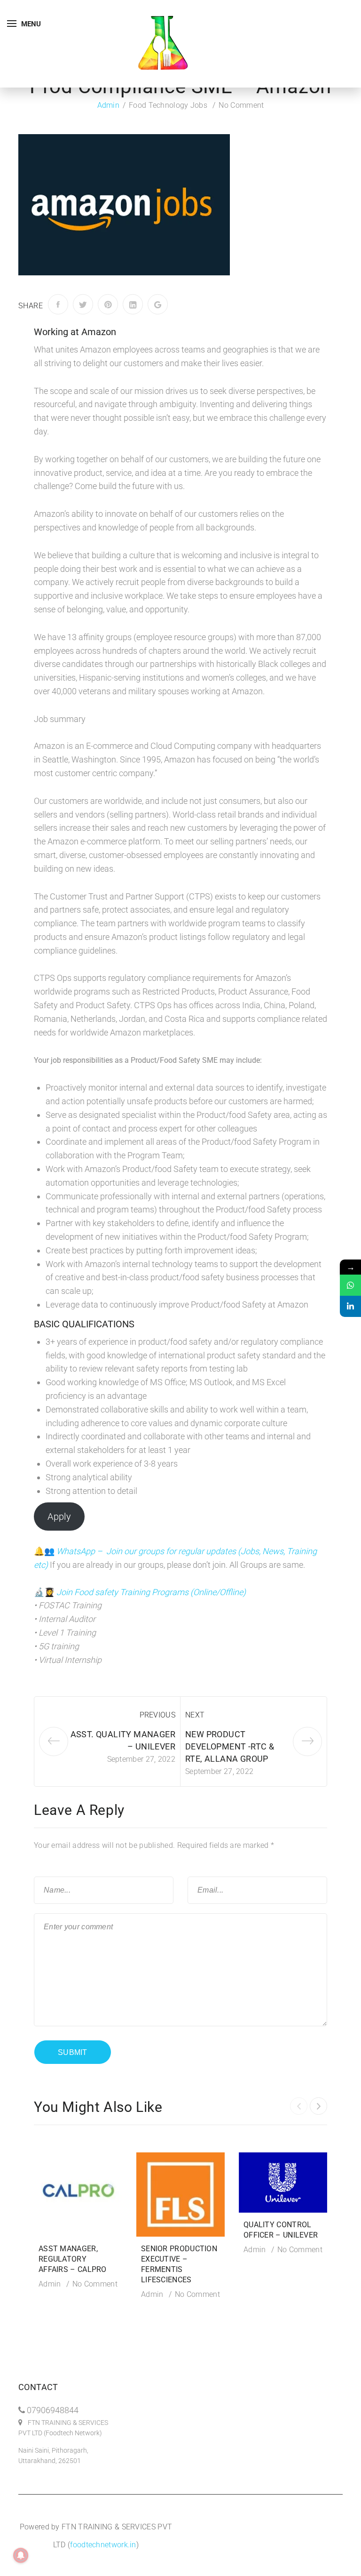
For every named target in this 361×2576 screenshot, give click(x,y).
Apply (59, 1517)
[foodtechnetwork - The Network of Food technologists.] (163, 43)
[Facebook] (58, 304)
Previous (157, 1715)
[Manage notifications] (21, 2555)
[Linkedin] (350, 1306)
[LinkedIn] (133, 304)
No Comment (241, 105)
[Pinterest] (108, 304)
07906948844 (53, 2410)
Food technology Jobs (168, 105)
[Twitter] (83, 304)
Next (195, 1715)
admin (109, 105)
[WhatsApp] (350, 1285)
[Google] (158, 304)
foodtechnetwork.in (103, 2545)
